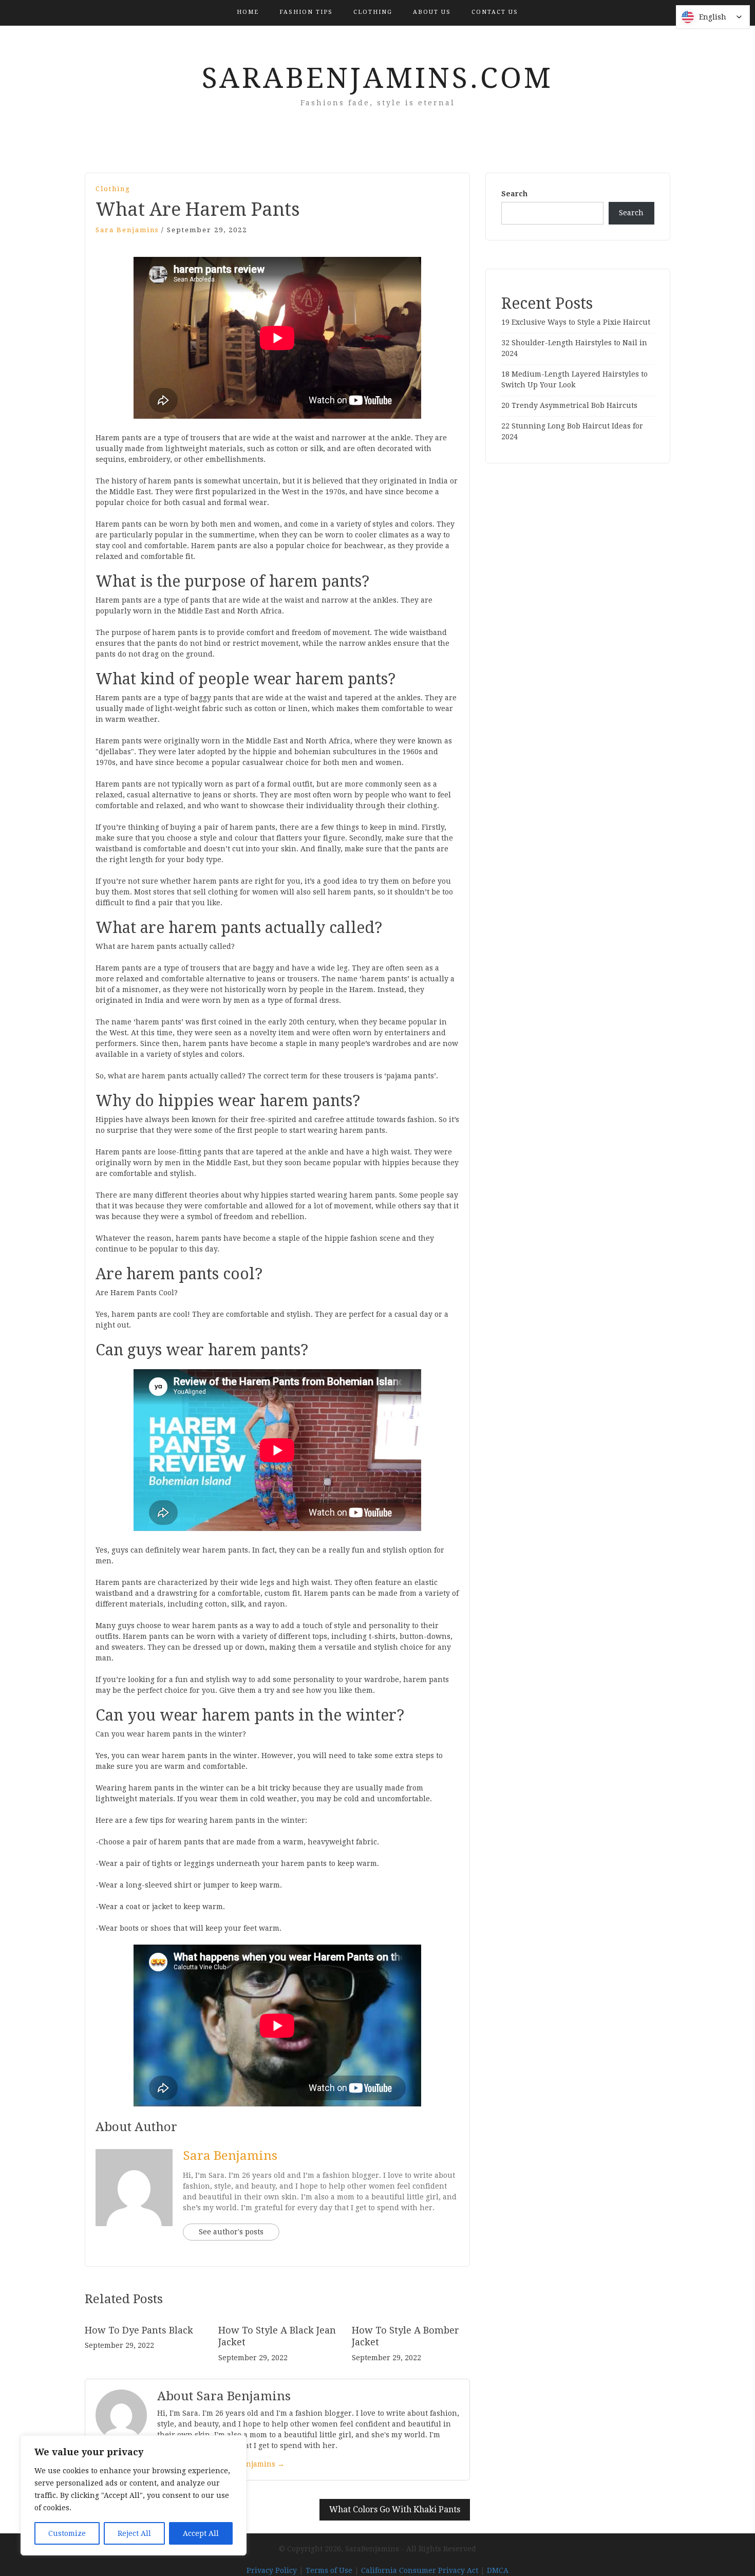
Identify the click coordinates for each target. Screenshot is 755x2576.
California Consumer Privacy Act (420, 2570)
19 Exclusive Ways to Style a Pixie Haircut (576, 322)
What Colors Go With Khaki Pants (395, 2509)
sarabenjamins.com (377, 78)
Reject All (134, 2533)
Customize (67, 2533)
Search (514, 194)
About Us (432, 12)
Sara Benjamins (127, 230)
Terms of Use (329, 2570)
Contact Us (495, 12)
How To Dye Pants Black (139, 2330)
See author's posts (231, 2232)
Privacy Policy (272, 2570)
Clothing (373, 12)
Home (248, 12)
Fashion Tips (306, 12)
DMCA (498, 2570)
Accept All (201, 2533)
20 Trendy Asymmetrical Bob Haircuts (569, 405)
